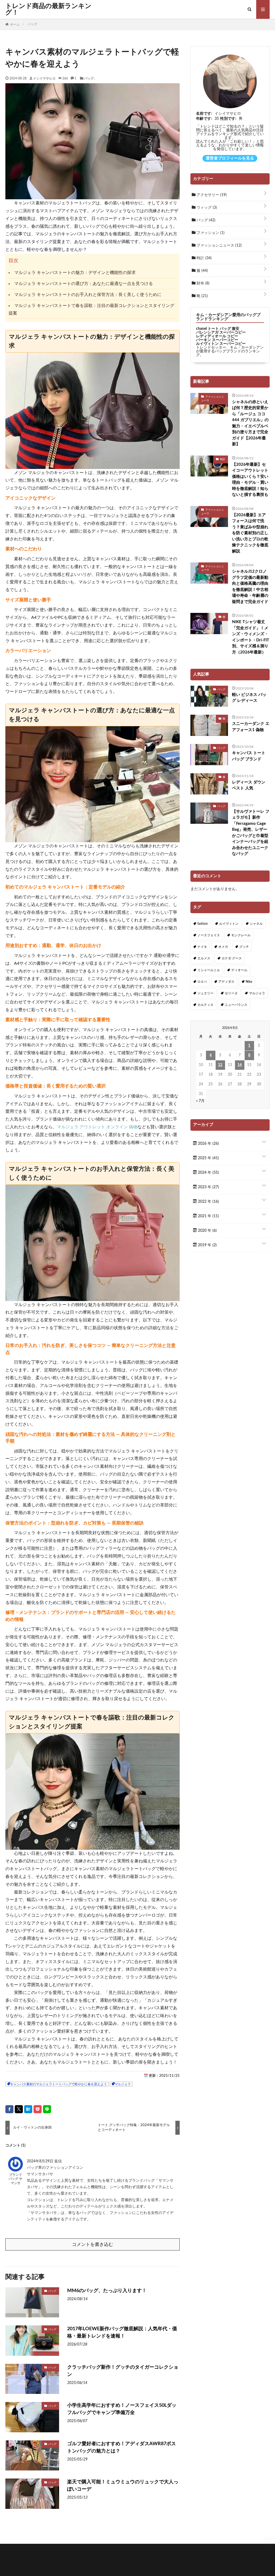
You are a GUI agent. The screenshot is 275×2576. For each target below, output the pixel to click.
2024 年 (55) (208, 1173)
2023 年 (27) (208, 1187)
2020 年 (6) (207, 1231)
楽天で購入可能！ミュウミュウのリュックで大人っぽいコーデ (123, 2486)
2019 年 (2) (207, 1245)
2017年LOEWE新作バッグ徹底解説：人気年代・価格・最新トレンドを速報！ (122, 2333)
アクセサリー (211, 195)
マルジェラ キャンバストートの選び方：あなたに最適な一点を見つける (84, 284)
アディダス (226, 982)
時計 (204, 258)
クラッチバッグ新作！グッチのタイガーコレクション (123, 2371)
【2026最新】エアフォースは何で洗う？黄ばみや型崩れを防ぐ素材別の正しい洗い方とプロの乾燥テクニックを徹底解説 (250, 533)
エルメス (204, 958)
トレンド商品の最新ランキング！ (48, 9)
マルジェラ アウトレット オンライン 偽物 (97, 1127)
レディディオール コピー (217, 336)
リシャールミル (209, 970)
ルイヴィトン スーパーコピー (221, 344)
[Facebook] (9, 2109)
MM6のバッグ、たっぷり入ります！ (107, 2291)
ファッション (210, 233)
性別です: (228, 119)
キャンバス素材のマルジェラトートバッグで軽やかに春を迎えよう (59, 2084)
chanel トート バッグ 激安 (218, 329)
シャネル (256, 924)
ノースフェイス (209, 935)
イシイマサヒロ (44, 78)
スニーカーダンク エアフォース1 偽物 (251, 727)
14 (240, 1065)
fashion (203, 924)
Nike (249, 982)
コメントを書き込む (93, 2244)
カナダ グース (232, 958)
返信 (58, 2161)
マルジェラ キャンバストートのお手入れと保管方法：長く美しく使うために (88, 295)
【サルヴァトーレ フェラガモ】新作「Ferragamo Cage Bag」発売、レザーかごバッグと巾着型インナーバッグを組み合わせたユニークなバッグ (251, 833)
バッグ (89, 78)
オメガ (223, 947)
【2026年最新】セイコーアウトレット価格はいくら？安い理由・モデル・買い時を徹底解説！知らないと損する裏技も (250, 480)
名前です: (204, 114)
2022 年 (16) (208, 1202)
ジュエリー (205, 993)
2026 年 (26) (208, 1144)
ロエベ (202, 982)
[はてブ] (28, 2109)
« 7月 (200, 1101)
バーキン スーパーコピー (217, 340)
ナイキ (202, 947)
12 (220, 1065)
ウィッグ (206, 208)
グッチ (244, 947)
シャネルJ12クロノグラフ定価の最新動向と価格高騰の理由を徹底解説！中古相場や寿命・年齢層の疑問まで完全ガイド (250, 587)
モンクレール (241, 935)
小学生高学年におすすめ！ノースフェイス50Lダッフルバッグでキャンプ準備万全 (122, 2409)
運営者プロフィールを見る (230, 158)
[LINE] (47, 2109)
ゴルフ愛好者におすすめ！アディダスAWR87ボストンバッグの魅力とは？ (122, 2447)
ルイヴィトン (229, 924)
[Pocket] (38, 2109)
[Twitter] (19, 2109)
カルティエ (205, 1005)
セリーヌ (231, 993)
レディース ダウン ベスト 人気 (249, 785)
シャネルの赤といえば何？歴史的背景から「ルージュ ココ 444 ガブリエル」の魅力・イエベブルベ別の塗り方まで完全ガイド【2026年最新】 (250, 423)
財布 (202, 283)
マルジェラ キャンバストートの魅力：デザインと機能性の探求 (75, 273)
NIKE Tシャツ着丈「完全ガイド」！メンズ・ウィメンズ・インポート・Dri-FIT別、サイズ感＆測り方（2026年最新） (251, 637)
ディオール (239, 970)
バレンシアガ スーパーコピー (221, 333)
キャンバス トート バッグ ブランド (249, 756)
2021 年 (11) (208, 1216)
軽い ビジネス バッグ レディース (249, 698)
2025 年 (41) (208, 1158)
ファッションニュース (219, 245)
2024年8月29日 (41, 2161)
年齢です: (204, 119)
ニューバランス (236, 1005)
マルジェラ (123, 2084)
